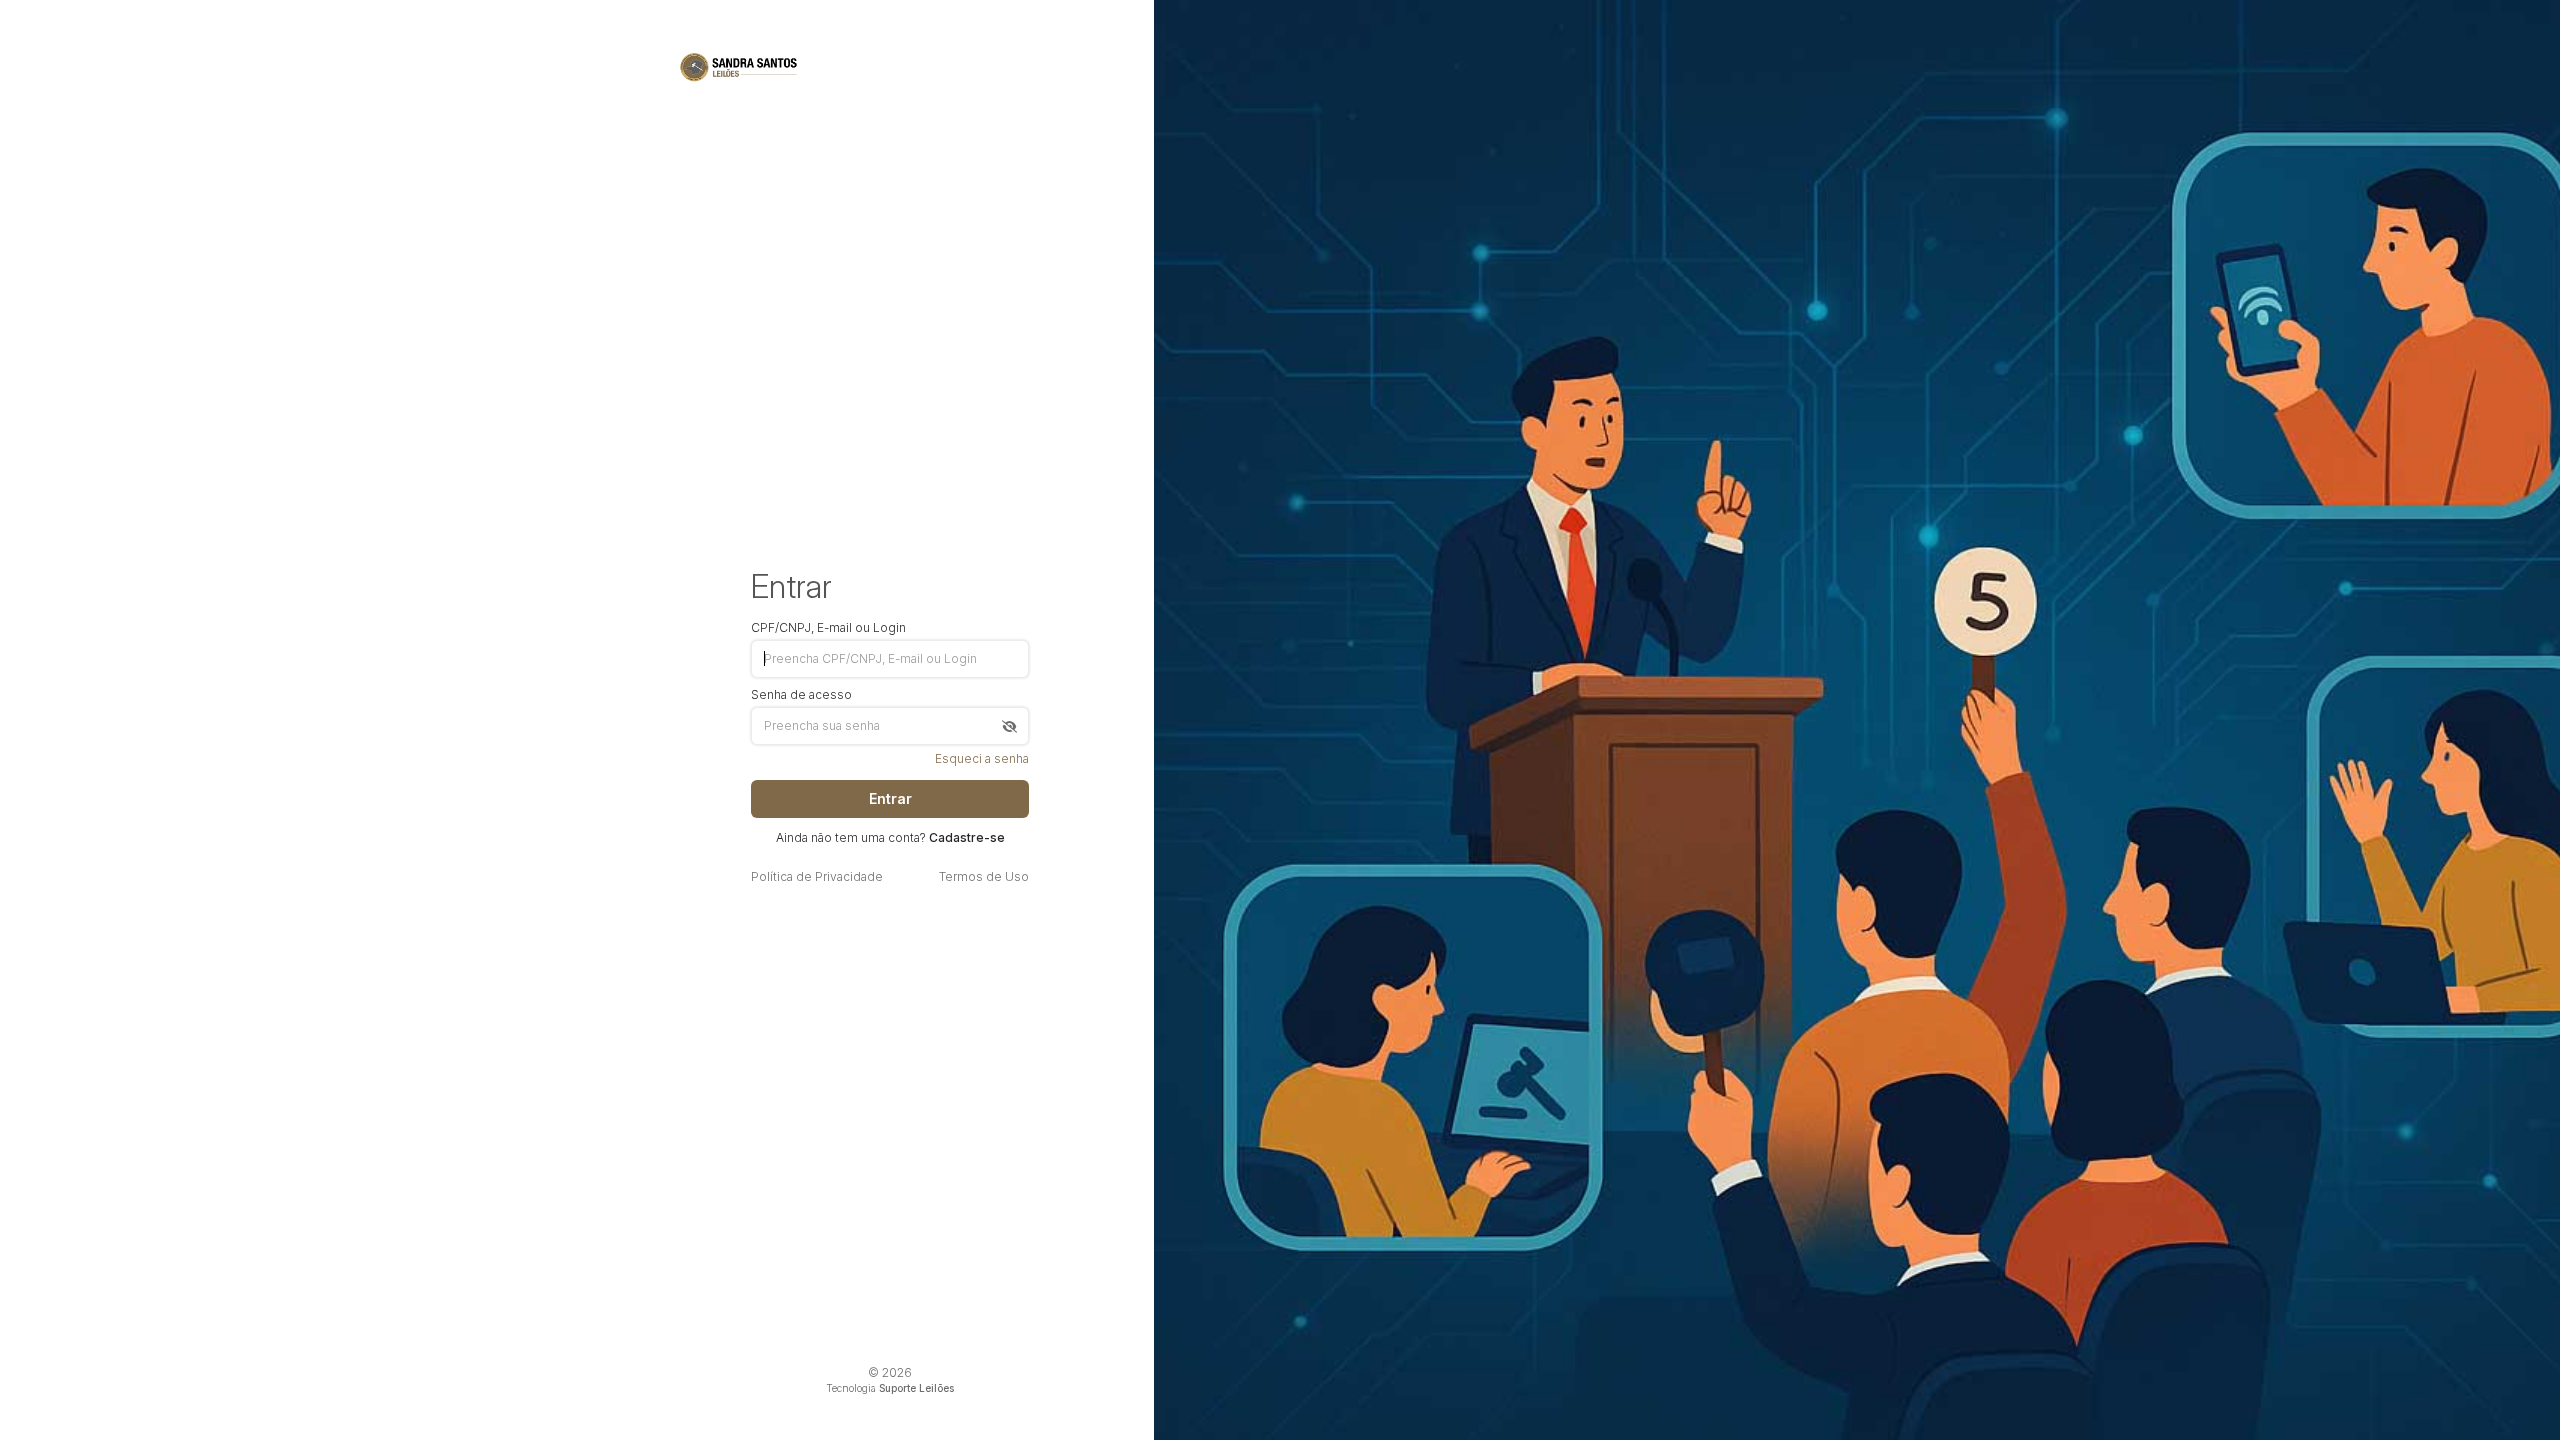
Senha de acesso (801, 695)
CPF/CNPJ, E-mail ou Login (828, 628)
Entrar (890, 798)
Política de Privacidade (817, 877)
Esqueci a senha (982, 759)
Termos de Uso (984, 877)
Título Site (739, 66)
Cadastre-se (967, 837)
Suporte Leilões (916, 1388)
